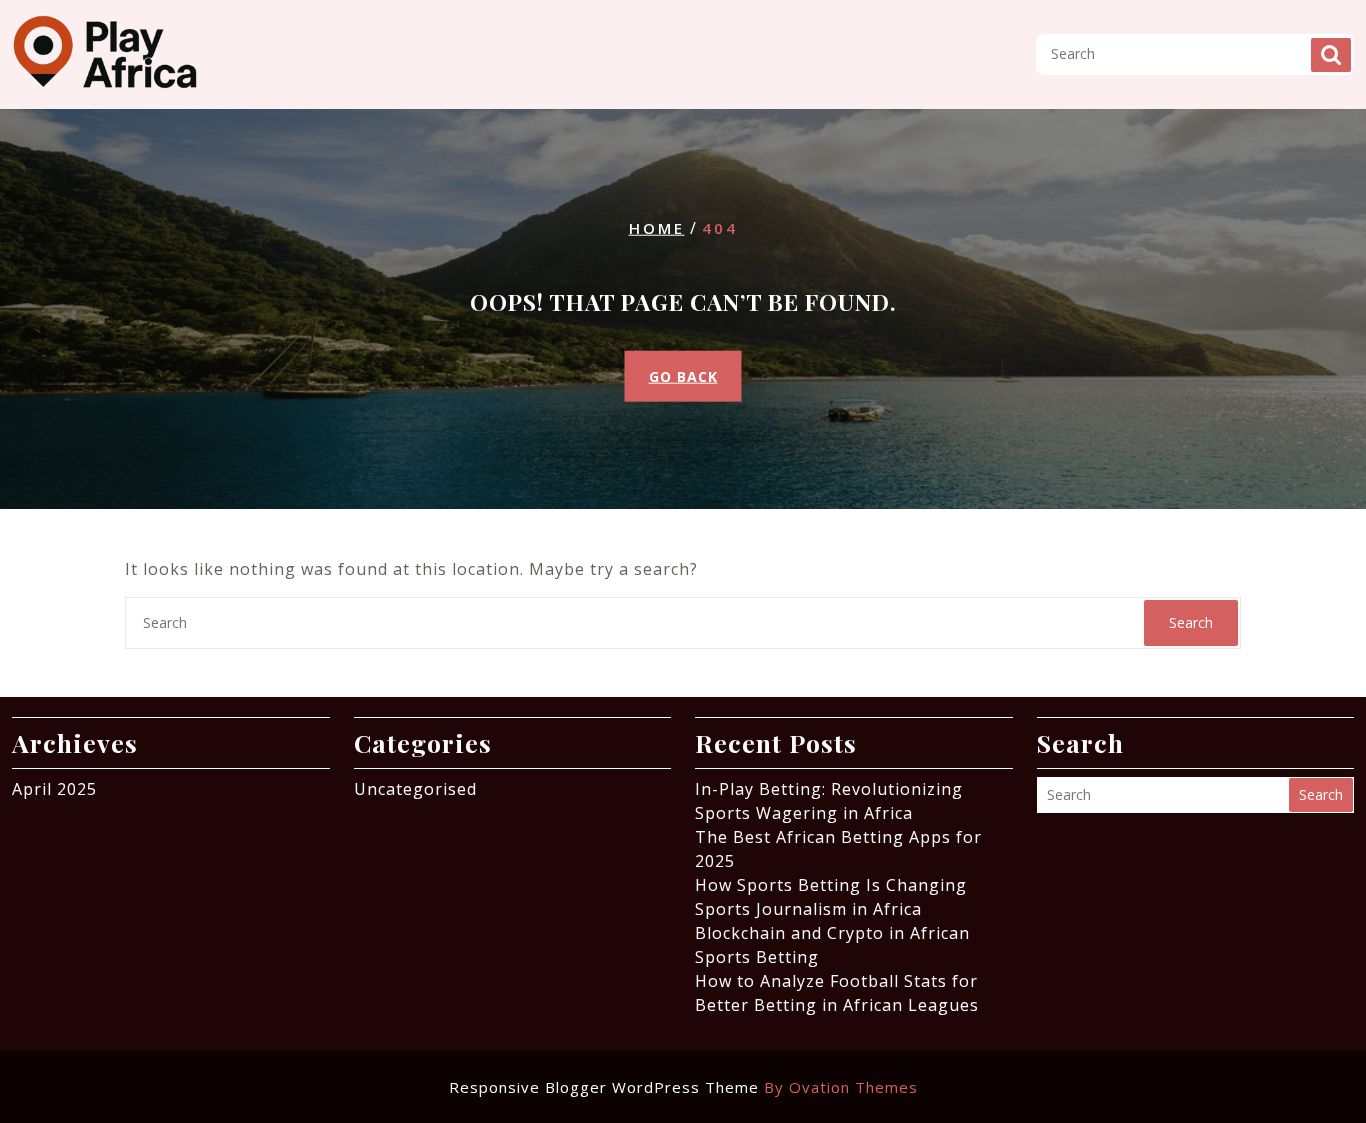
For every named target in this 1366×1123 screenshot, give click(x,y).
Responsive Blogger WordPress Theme (683, 1087)
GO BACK (683, 375)
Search (1331, 55)
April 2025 (54, 789)
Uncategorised (415, 789)
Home (657, 228)
